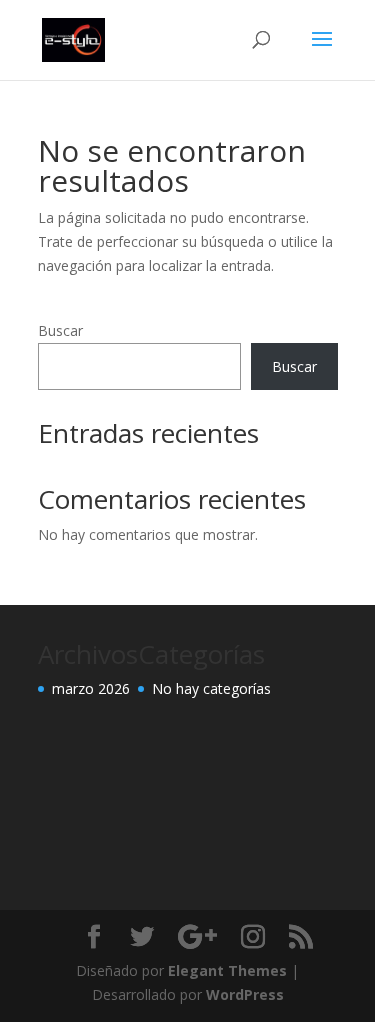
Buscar (60, 330)
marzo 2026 (91, 688)
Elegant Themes (227, 970)
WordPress (245, 994)
